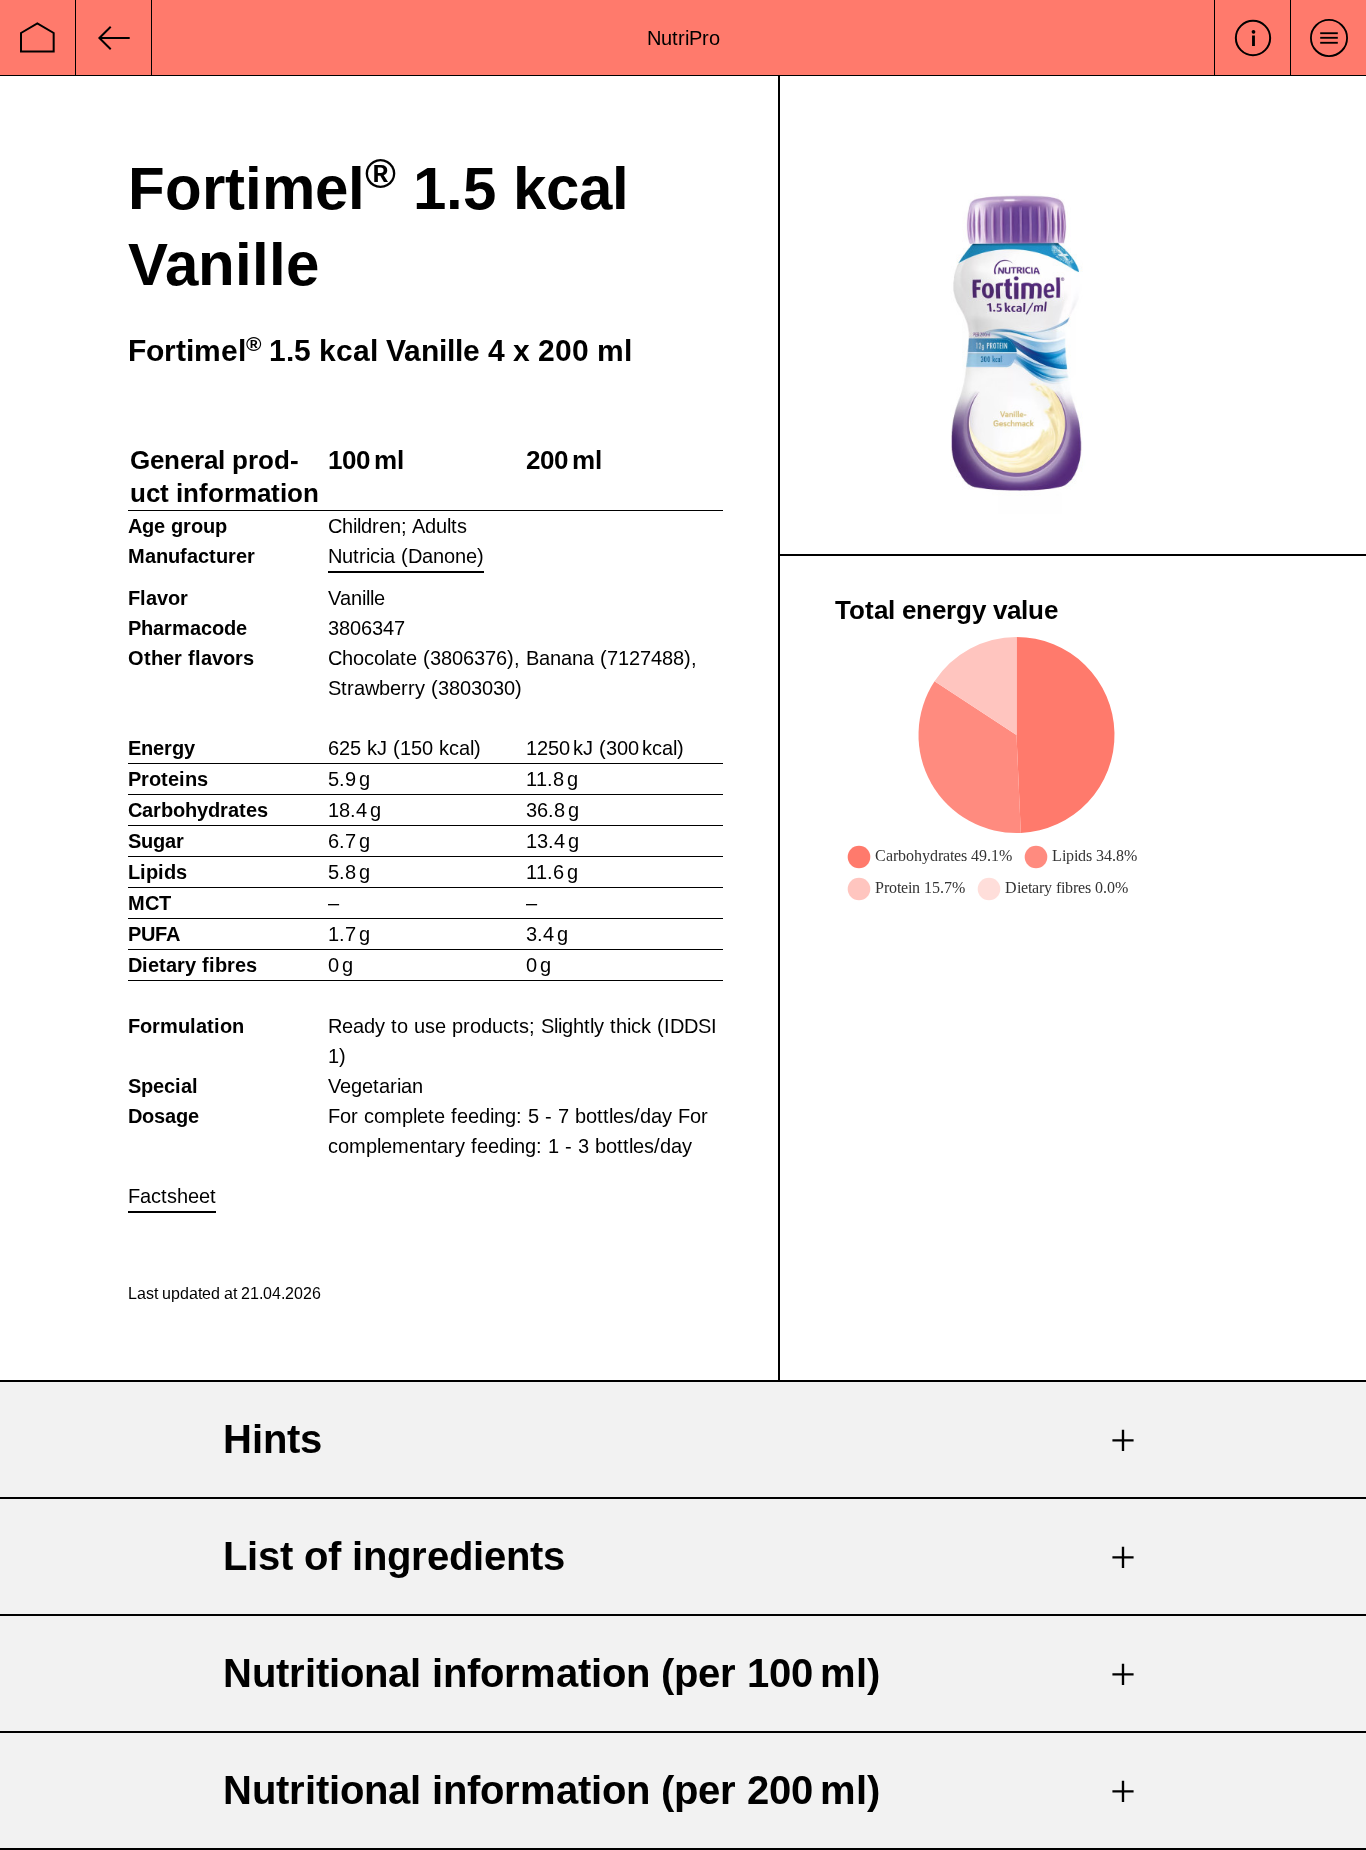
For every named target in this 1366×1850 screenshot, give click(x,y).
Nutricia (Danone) (406, 556)
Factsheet (172, 1196)
